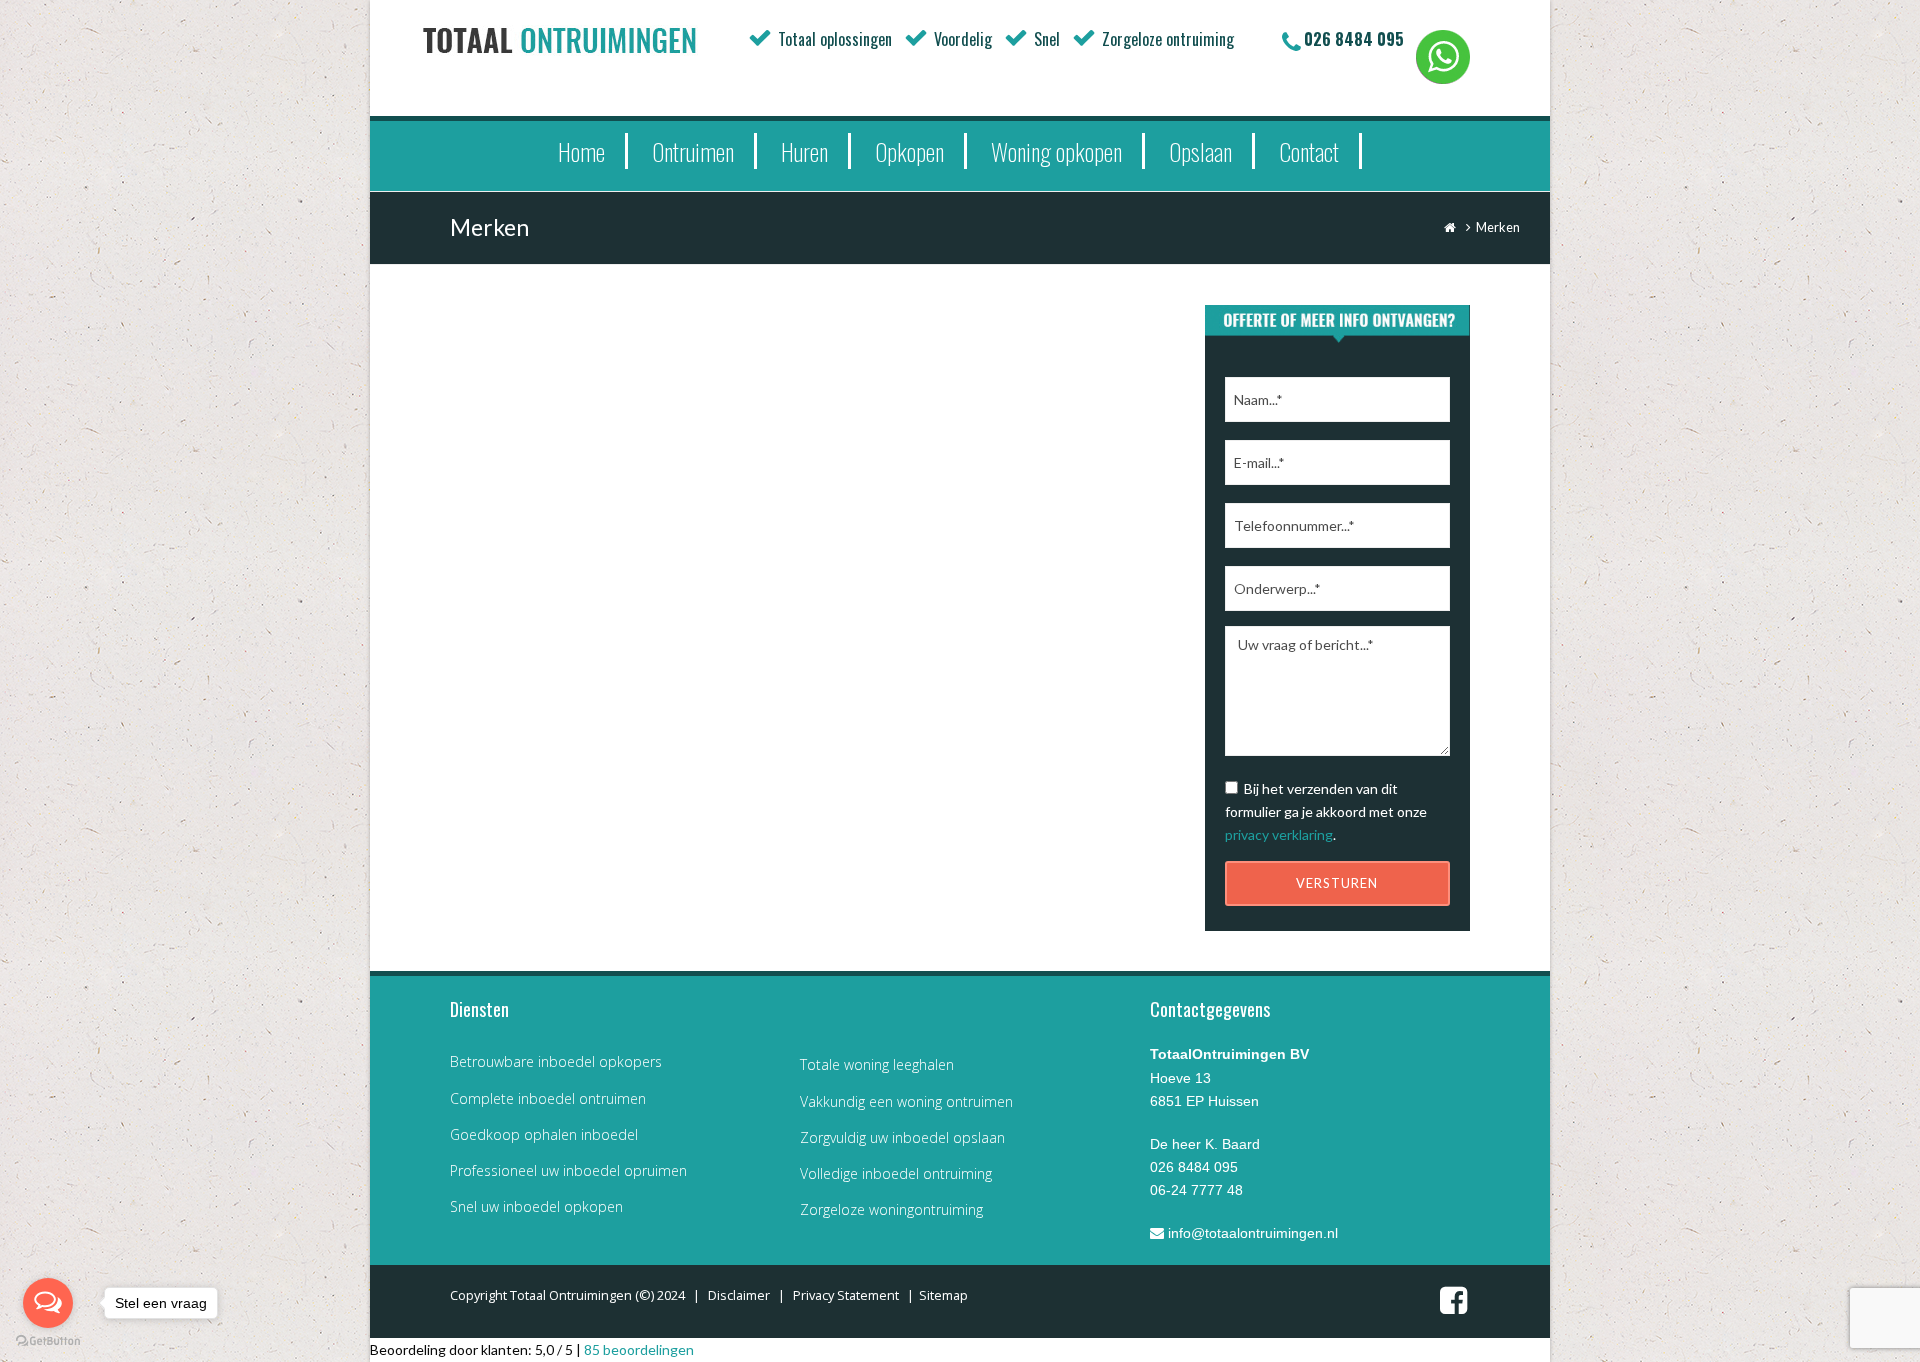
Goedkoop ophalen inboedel (544, 1134)
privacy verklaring (1279, 834)
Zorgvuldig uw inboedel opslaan (902, 1137)
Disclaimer (739, 1295)
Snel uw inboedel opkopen (536, 1206)
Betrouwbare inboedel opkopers (556, 1061)
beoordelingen (639, 1349)
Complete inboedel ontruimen (548, 1098)
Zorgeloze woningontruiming (891, 1209)
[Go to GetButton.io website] (48, 1341)
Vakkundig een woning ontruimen (906, 1101)
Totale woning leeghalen (877, 1064)
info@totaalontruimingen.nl (1251, 1233)
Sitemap (943, 1295)
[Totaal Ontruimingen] (590, 39)
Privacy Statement (846, 1295)
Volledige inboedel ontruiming (896, 1173)
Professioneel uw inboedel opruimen (568, 1170)
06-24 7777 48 (1196, 1190)
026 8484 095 (1354, 39)
